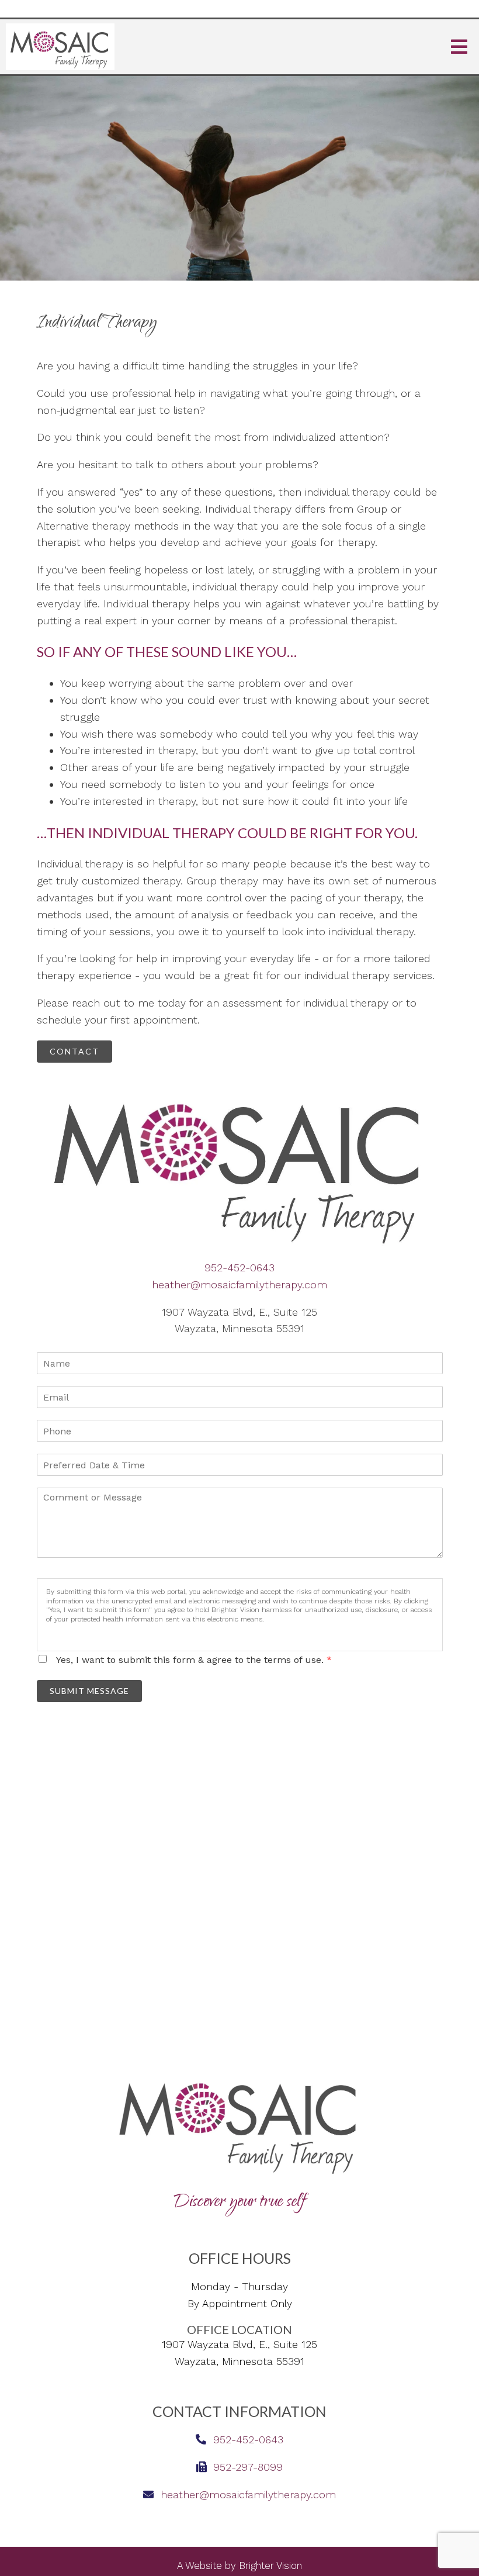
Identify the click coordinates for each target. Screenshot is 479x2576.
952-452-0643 (239, 1268)
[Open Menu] (459, 47)
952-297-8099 (248, 2467)
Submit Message (89, 1691)
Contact (74, 1051)
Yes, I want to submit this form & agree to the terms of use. (194, 1660)
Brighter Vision (270, 2565)
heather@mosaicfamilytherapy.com (239, 1284)
